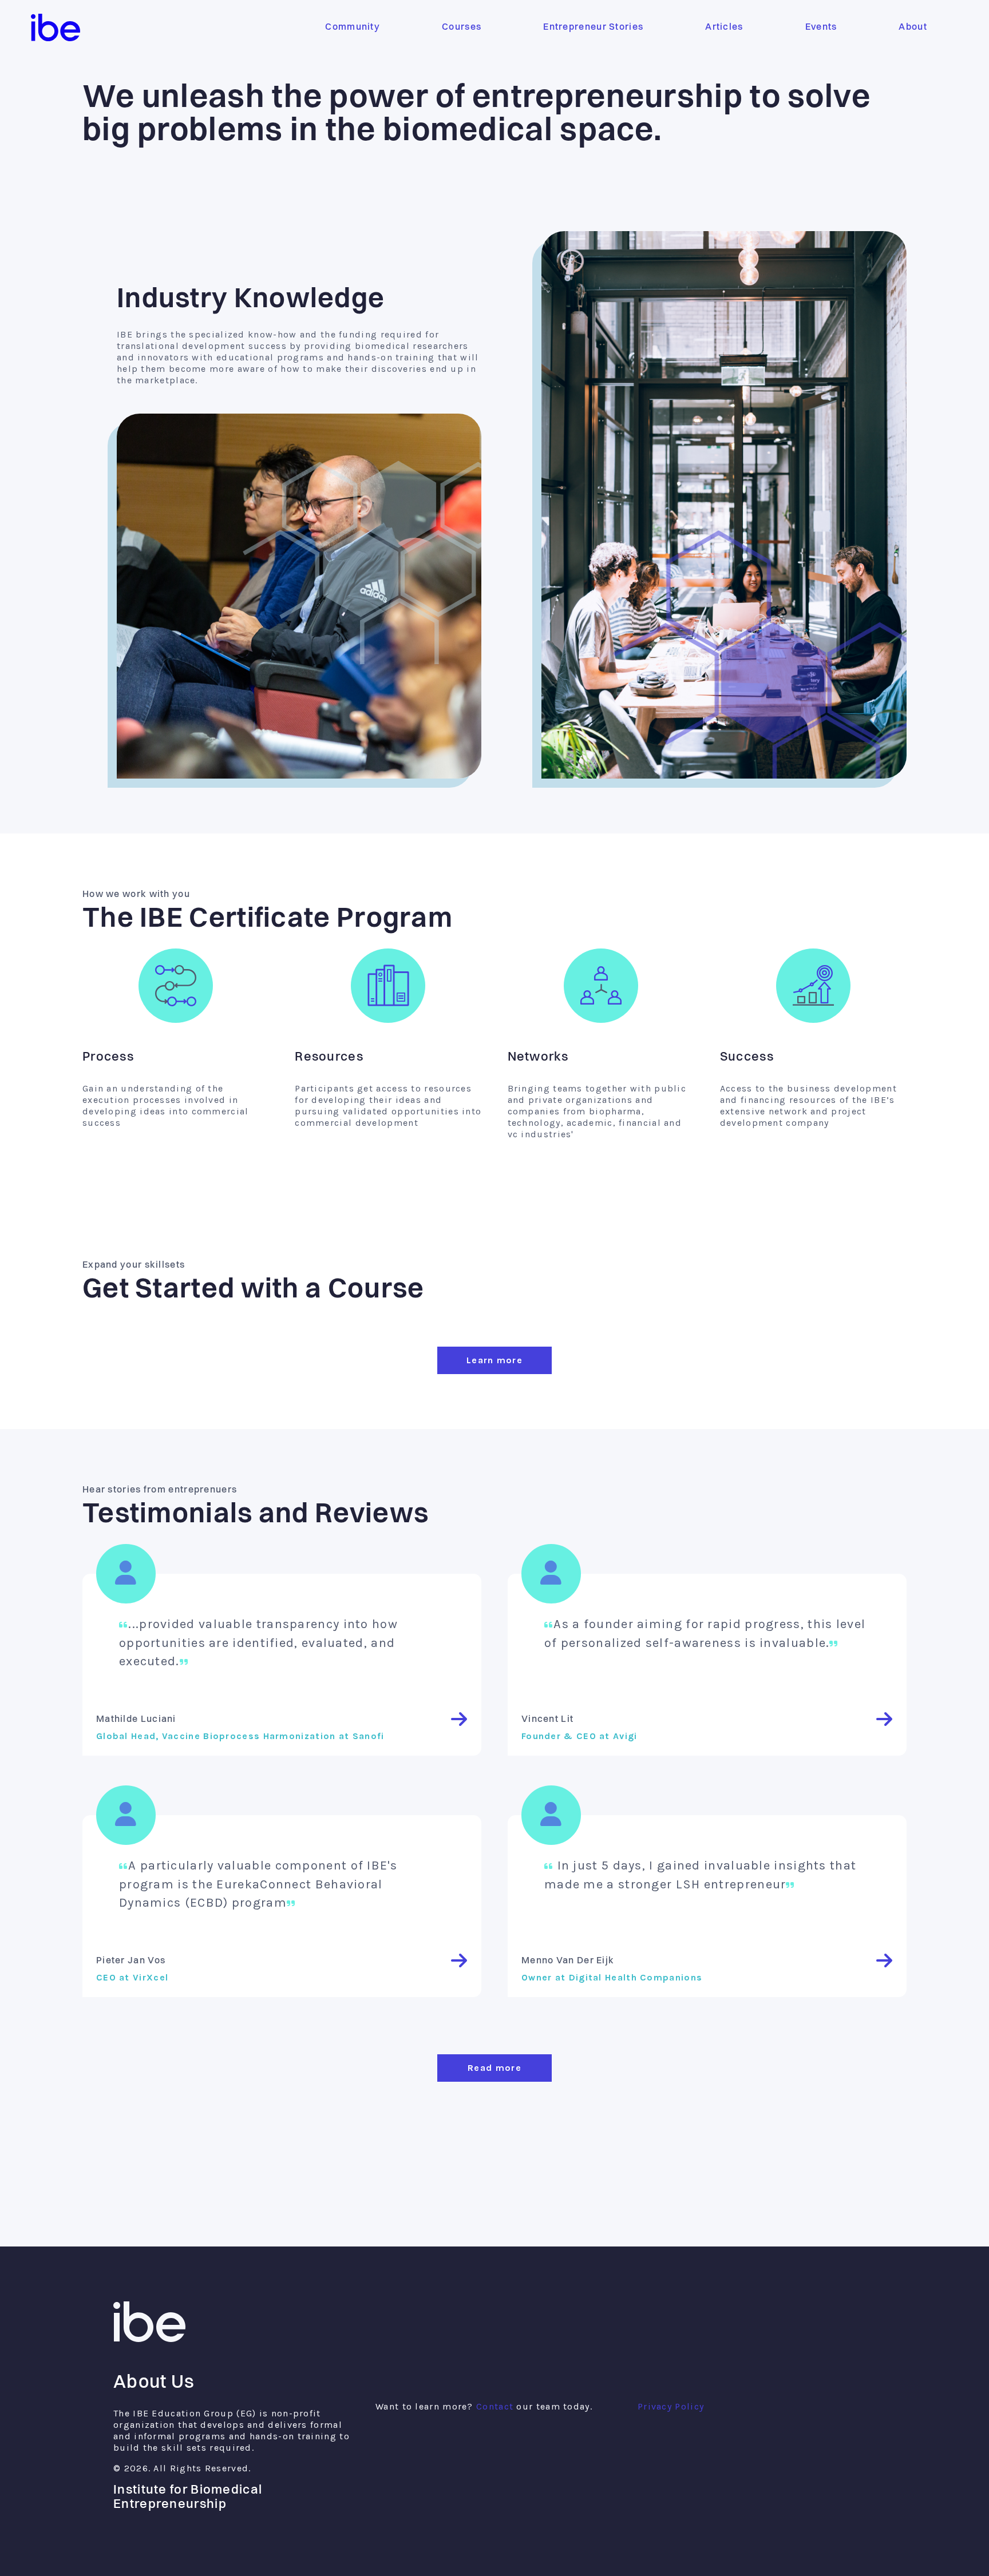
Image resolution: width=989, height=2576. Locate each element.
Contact (495, 2406)
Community (353, 27)
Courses (462, 27)
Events (821, 27)
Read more (494, 2068)
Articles (724, 27)
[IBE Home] (56, 27)
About (913, 27)
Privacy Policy (671, 2406)
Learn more (494, 1360)
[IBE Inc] (149, 2339)
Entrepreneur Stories (593, 27)
